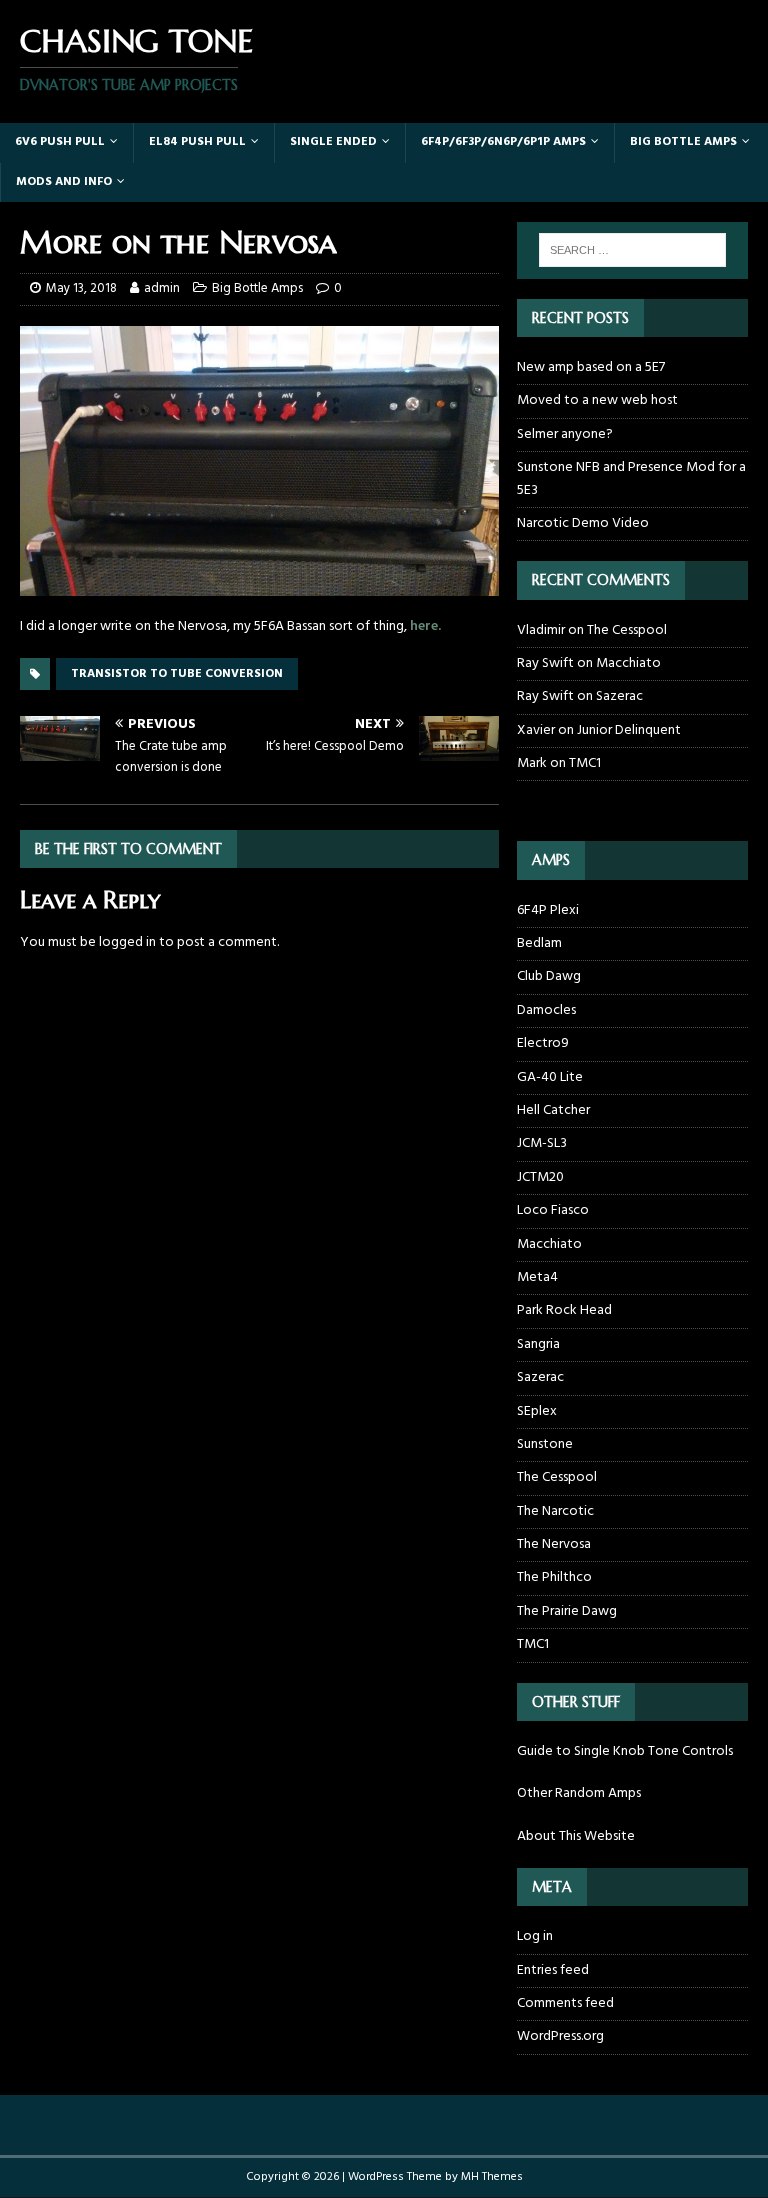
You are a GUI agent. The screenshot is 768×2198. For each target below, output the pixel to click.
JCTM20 (540, 1177)
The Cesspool (627, 630)
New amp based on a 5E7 (591, 367)
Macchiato (628, 663)
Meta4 (537, 1277)
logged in (127, 942)
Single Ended (333, 142)
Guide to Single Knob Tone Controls (625, 1751)
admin (162, 288)
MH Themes (492, 2177)
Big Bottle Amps (683, 142)
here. (425, 626)
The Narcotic (555, 1511)
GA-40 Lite (550, 1077)
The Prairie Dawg (567, 1611)
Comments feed (565, 2003)
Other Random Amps (579, 1793)
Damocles (546, 1010)
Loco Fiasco (553, 1210)
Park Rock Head (564, 1310)
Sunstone (545, 1444)
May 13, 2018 (81, 288)
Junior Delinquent (629, 730)
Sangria (538, 1344)
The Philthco (554, 1577)
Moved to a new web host (597, 400)
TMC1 (585, 763)
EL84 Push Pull (197, 142)
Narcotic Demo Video (583, 523)
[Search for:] (632, 250)
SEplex (537, 1411)
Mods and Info (64, 182)
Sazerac (619, 696)
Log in (535, 1937)
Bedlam (539, 943)
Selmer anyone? (565, 434)
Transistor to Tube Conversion (177, 674)
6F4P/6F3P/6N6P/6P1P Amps (503, 142)
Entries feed (553, 1970)
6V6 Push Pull (60, 142)
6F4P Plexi (548, 911)
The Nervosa (554, 1544)
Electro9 (543, 1043)
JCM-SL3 (542, 1143)
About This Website (576, 1836)
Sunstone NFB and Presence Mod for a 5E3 (631, 478)
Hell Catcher (553, 1110)
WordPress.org (560, 2036)
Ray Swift (545, 663)
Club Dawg (549, 976)
